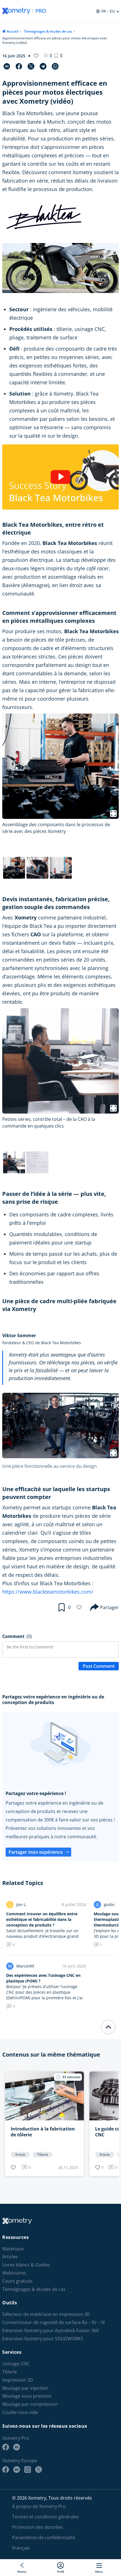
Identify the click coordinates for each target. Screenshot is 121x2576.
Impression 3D (18, 2380)
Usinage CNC (16, 2364)
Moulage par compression (30, 2404)
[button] (58, 56)
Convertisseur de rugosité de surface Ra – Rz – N (53, 2322)
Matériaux (13, 2249)
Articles (10, 2257)
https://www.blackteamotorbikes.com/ (48, 1592)
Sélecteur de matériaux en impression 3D (46, 2314)
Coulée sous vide (20, 2412)
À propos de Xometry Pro (39, 2506)
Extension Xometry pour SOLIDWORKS (43, 2339)
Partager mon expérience (36, 1852)
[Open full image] (113, 814)
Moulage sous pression (27, 2396)
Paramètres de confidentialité (44, 2538)
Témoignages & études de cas (48, 31)
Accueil (13, 31)
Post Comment (99, 1666)
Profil (61, 2571)
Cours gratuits (17, 2281)
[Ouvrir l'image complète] (113, 1453)
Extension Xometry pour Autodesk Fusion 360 (51, 2331)
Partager (109, 1607)
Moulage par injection (25, 2388)
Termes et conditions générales (46, 2517)
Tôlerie (10, 2372)
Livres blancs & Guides (26, 2265)
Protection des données (38, 2527)
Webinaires (14, 2273)
